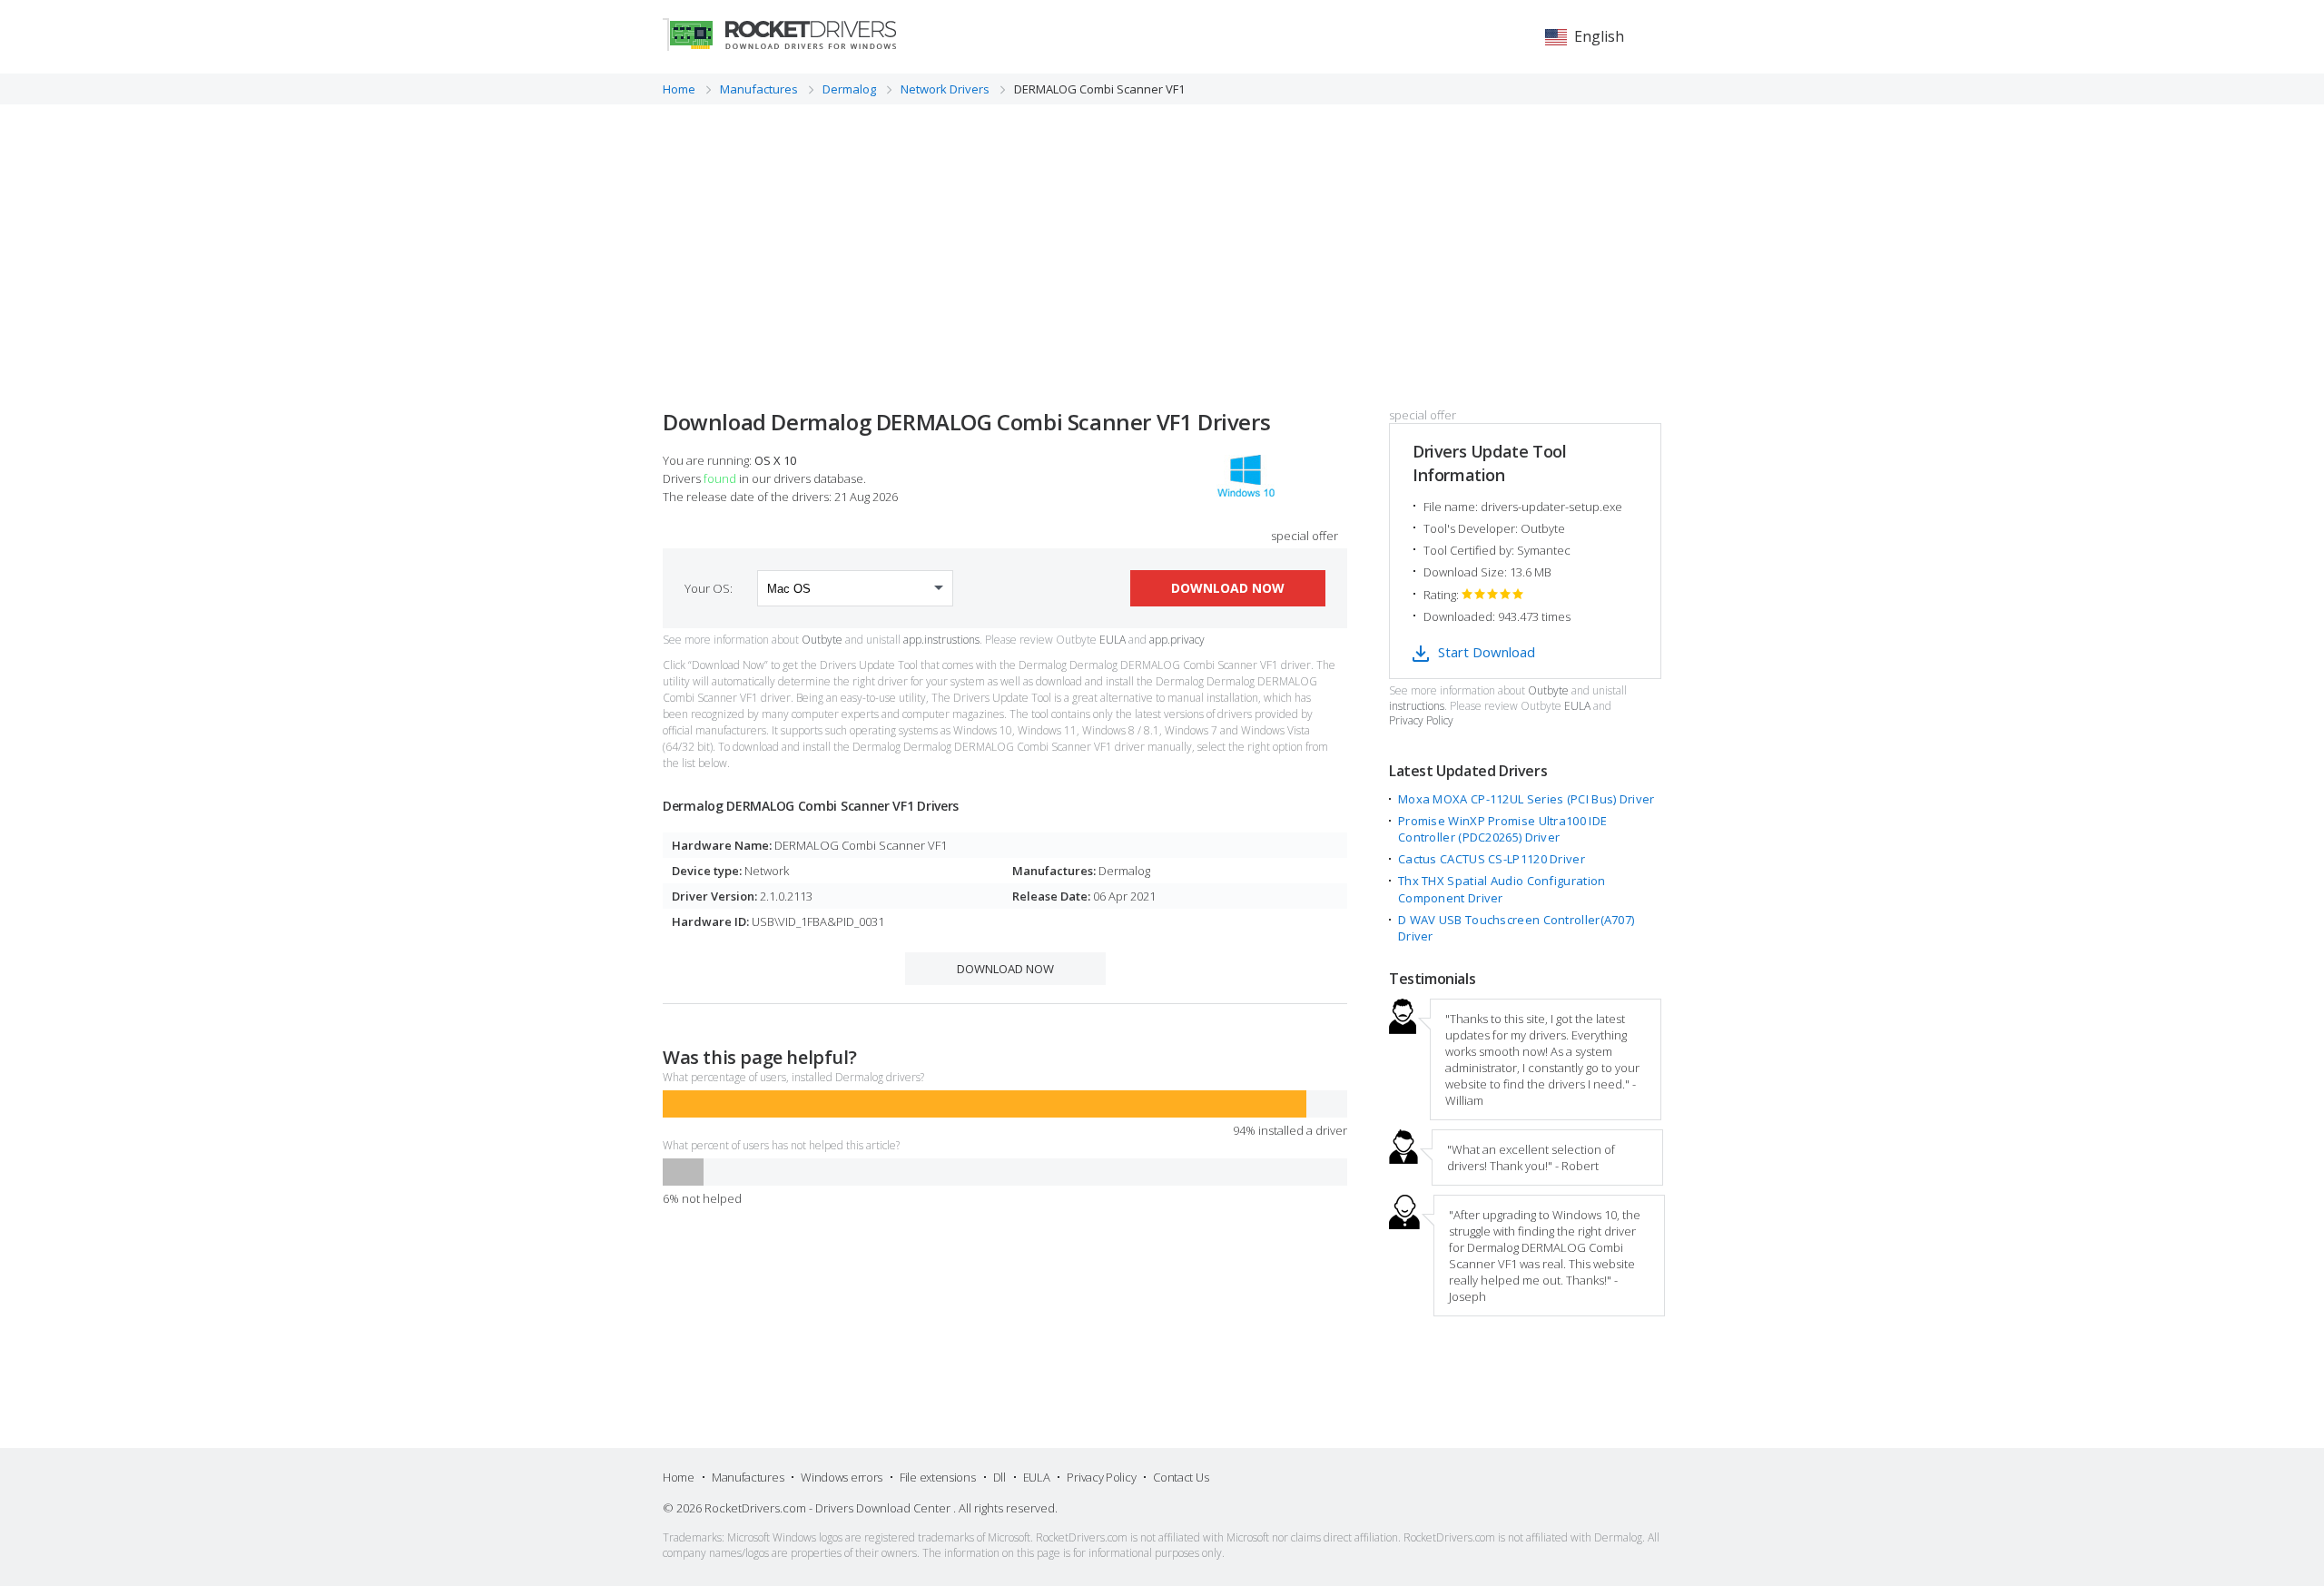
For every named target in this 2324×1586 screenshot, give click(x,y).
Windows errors (842, 1477)
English (1599, 36)
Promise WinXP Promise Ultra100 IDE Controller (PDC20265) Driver (1502, 829)
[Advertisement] (1162, 241)
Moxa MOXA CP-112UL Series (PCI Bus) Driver (1526, 799)
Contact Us (1181, 1477)
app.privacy (1177, 640)
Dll (1000, 1477)
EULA (1113, 640)
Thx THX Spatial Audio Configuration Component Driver (1502, 889)
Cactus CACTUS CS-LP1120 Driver (1492, 859)
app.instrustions (941, 640)
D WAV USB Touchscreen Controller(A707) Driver (1516, 928)
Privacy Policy (1421, 721)
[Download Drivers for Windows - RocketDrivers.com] (779, 34)
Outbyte (822, 640)
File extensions (938, 1477)
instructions (1417, 706)
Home (679, 1477)
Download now (1228, 588)
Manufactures (748, 1477)
